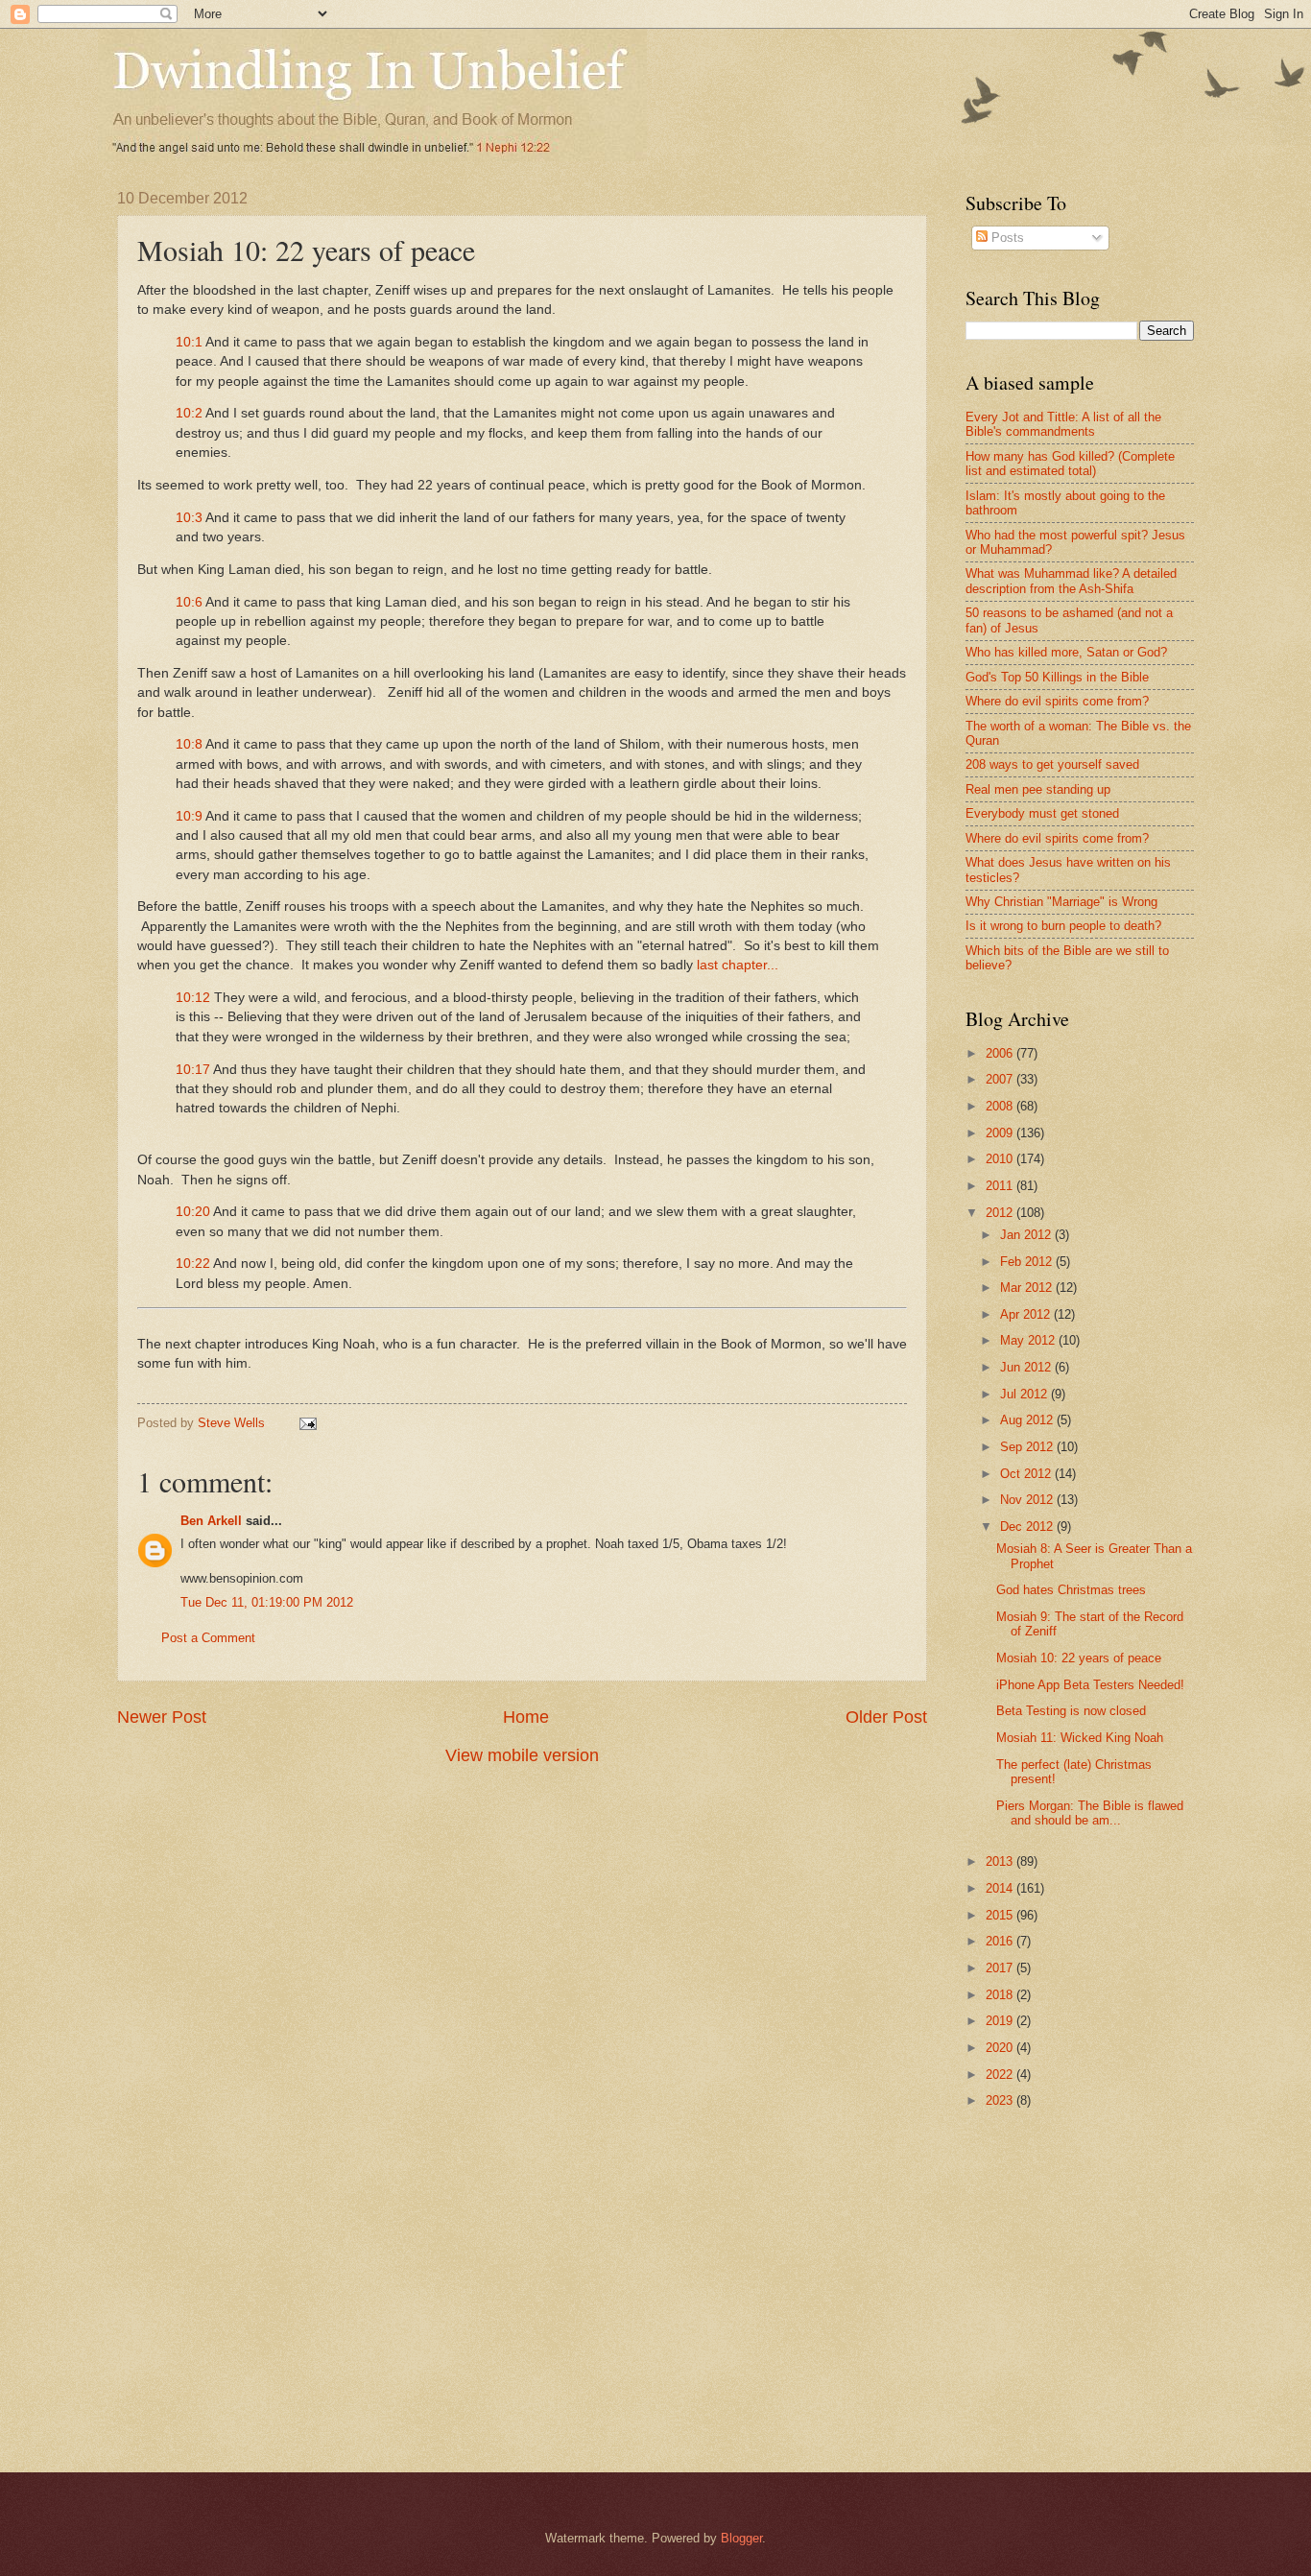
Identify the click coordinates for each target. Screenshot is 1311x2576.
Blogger (741, 2538)
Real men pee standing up (1038, 789)
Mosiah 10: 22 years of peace (1079, 1658)
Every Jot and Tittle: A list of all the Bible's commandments (1063, 424)
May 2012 (1029, 1340)
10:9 (189, 816)
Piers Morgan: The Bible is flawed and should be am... (1090, 1813)
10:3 (189, 518)
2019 (1001, 2021)
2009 (1001, 1133)
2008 (1001, 1106)
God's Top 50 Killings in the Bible (1057, 677)
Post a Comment (208, 1638)
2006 (1001, 1053)
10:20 (193, 1212)
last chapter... (739, 965)
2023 (1001, 2100)
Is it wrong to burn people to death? (1063, 926)
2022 (1001, 2075)
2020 (1001, 2048)
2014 (1001, 1888)
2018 (1001, 1995)
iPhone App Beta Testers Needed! (1090, 1685)
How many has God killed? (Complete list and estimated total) (1070, 464)
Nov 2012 (1028, 1500)
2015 (1001, 1915)
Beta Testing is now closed (1071, 1711)
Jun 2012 (1027, 1367)
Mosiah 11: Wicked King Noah (1080, 1738)
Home (526, 1717)
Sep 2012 (1028, 1447)
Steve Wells (233, 1423)
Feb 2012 (1028, 1262)
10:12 (193, 998)
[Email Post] (307, 1423)
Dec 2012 (1028, 1527)
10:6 (191, 602)
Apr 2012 (1027, 1314)
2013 (1001, 1861)
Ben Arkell (211, 1521)
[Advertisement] (1127, 2276)
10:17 (193, 1070)
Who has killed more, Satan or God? (1066, 652)
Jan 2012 (1027, 1235)
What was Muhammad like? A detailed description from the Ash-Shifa (1071, 581)
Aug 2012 (1028, 1420)
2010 (1001, 1159)
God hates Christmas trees (1071, 1590)
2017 (1001, 1968)
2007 (1001, 1079)
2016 (1001, 1941)
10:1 (189, 342)
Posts (1006, 238)
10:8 (189, 744)
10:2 (189, 413)
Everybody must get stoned (1042, 813)
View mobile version (522, 1755)
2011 (1001, 1186)
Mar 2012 (1028, 1288)
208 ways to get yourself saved (1052, 764)
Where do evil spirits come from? (1057, 701)
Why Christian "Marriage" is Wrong (1061, 902)
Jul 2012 (1025, 1394)
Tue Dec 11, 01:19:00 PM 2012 (267, 1602)
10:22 (193, 1264)
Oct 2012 (1027, 1474)
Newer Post (162, 1717)
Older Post (886, 1717)
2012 (1001, 1213)
